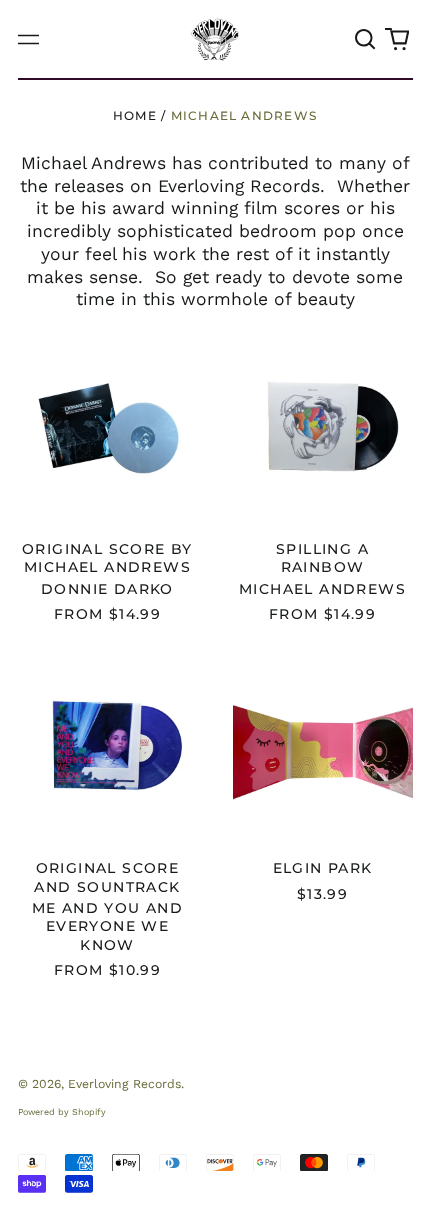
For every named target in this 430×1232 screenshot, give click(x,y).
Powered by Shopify (62, 1112)
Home (135, 115)
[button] (366, 39)
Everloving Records (124, 1084)
